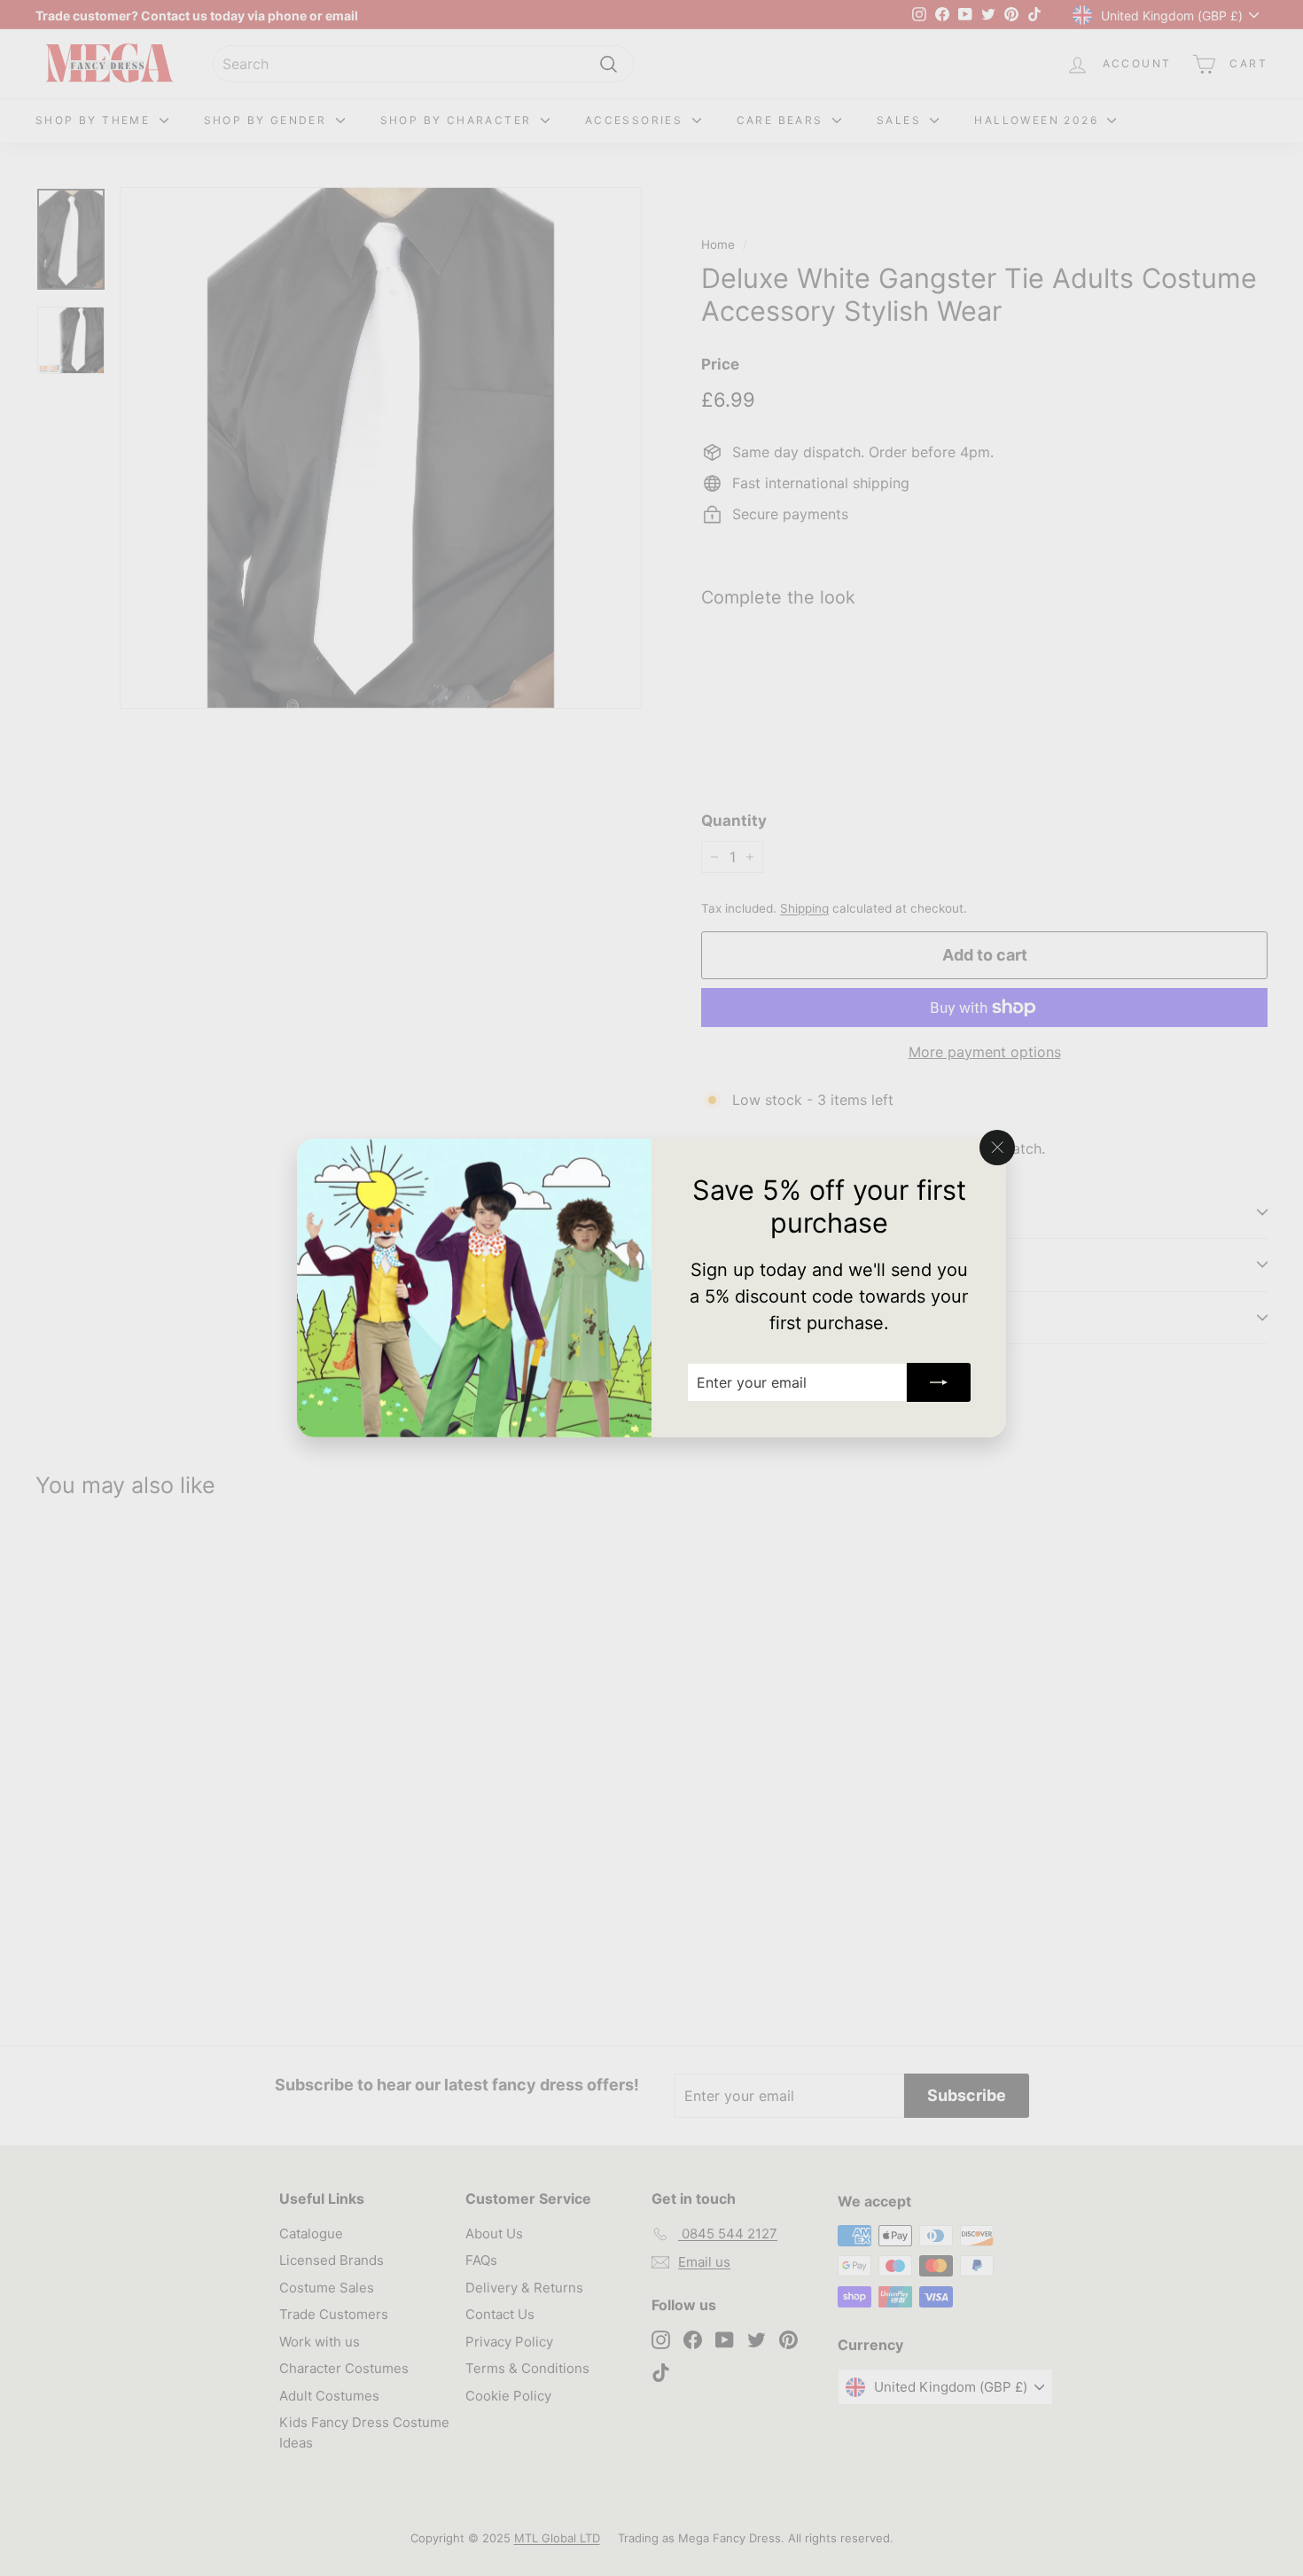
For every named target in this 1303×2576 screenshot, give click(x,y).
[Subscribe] (939, 1382)
